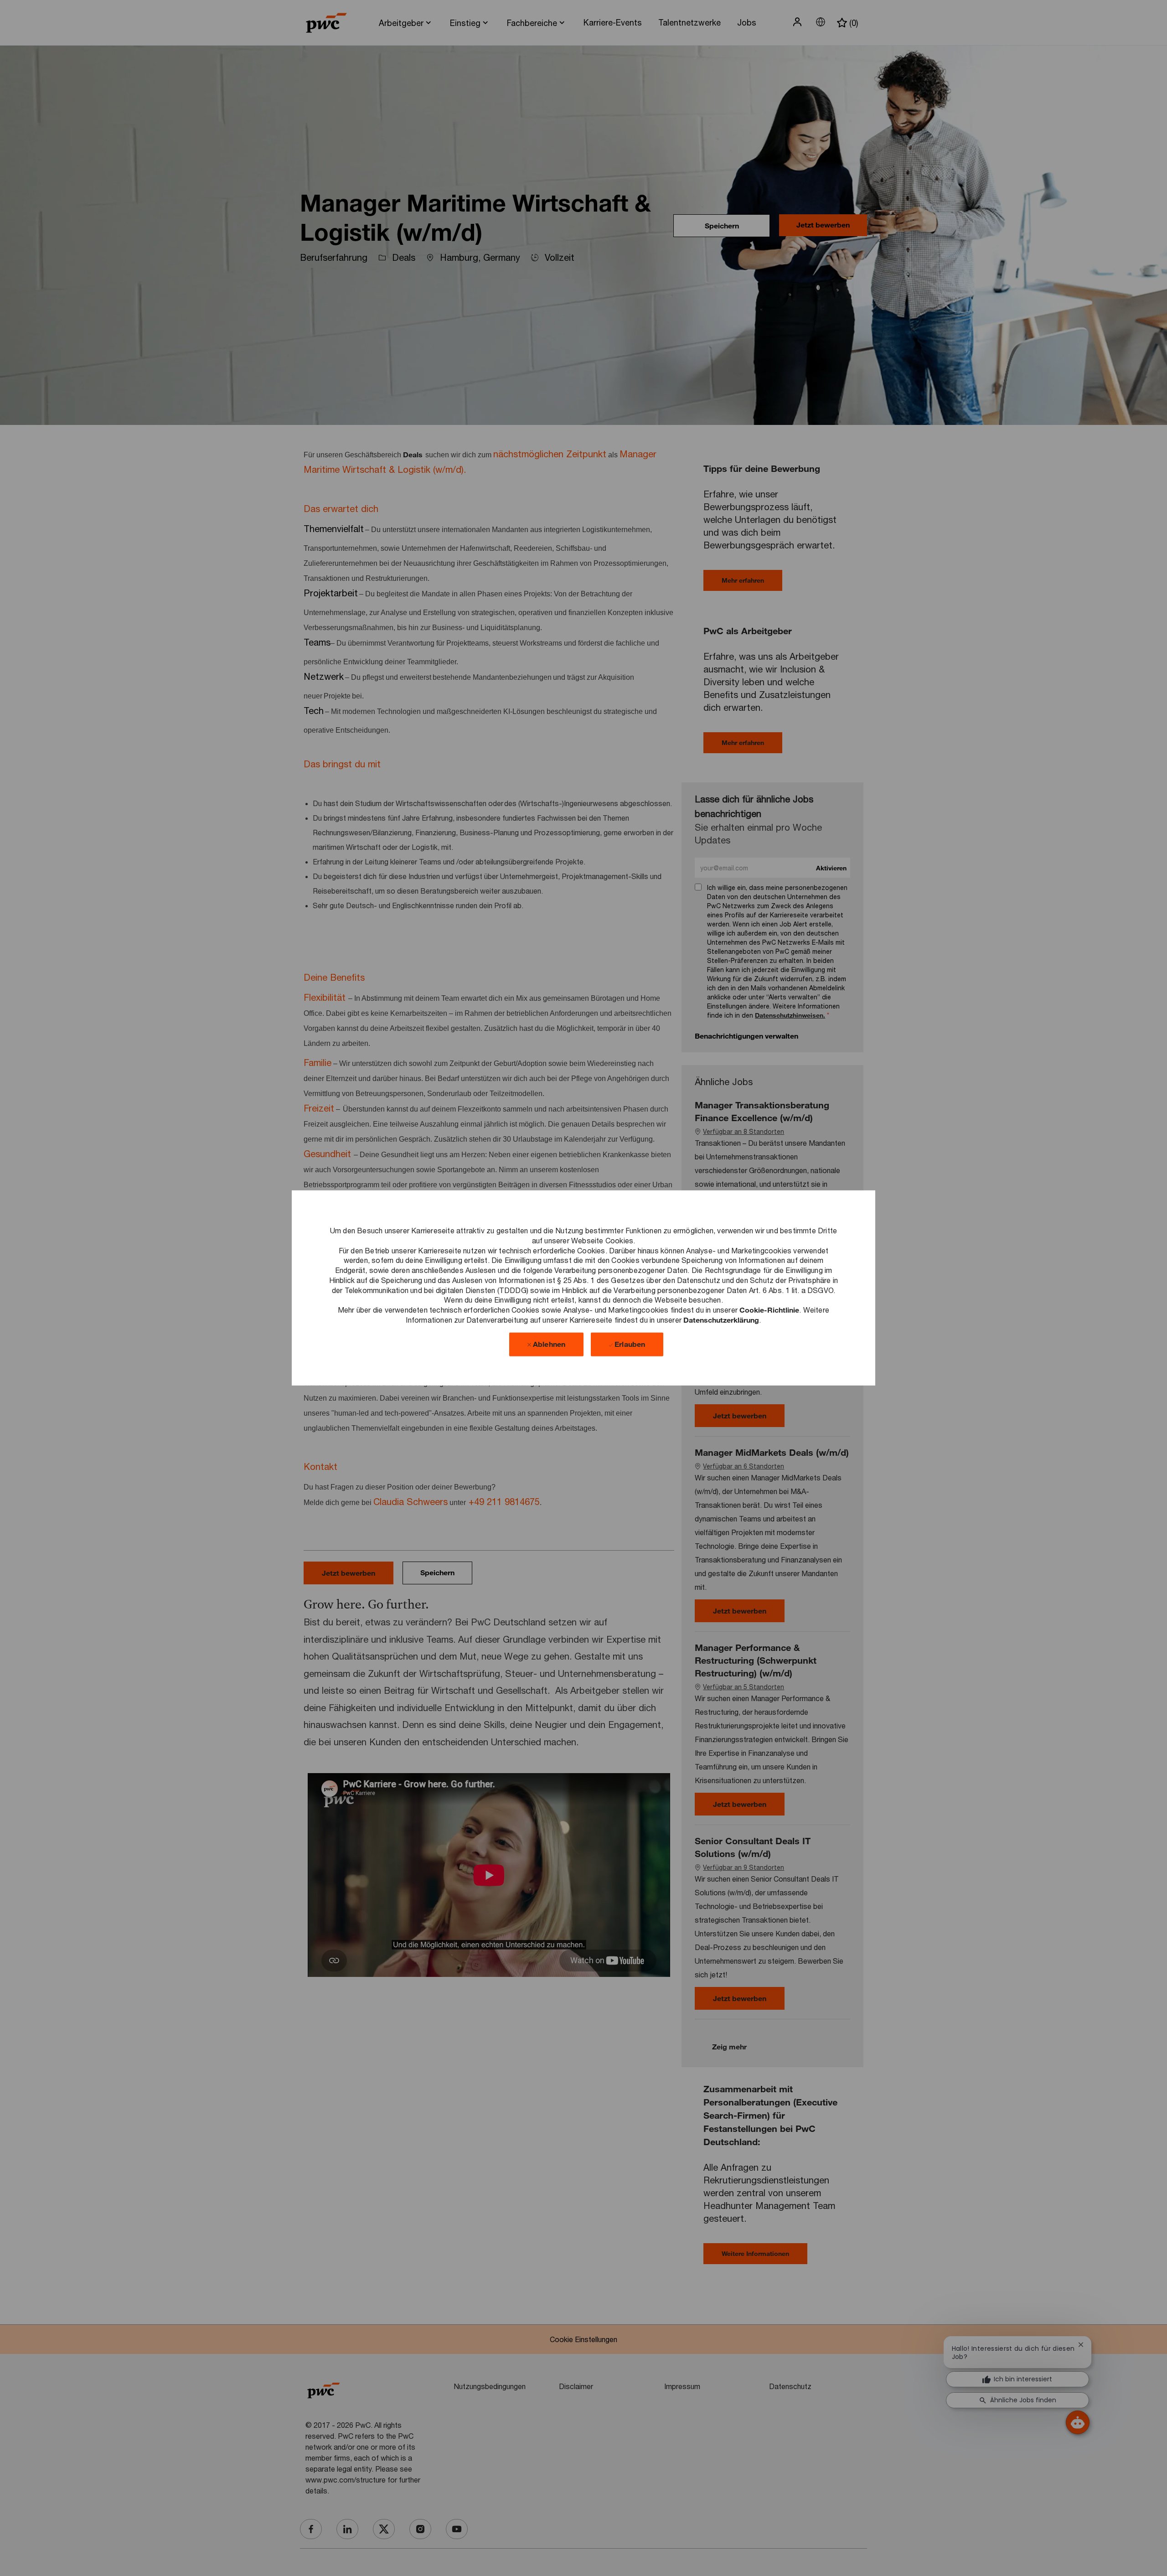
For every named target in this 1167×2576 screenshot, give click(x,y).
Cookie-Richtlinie (769, 1310)
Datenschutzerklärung (721, 1320)
